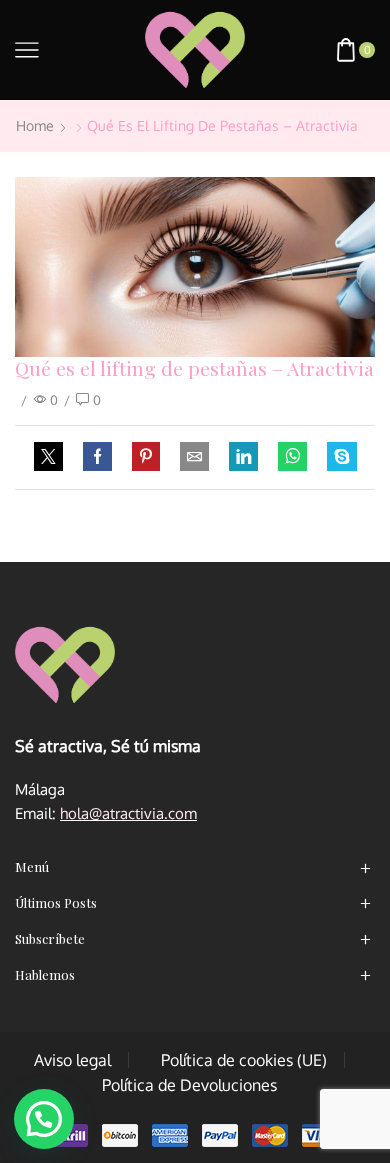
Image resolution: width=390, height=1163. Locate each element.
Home (35, 125)
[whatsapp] (292, 457)
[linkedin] (243, 457)
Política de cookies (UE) (244, 1060)
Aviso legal (72, 1060)
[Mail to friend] (194, 457)
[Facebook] (97, 457)
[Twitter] (53, 457)
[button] (44, 1119)
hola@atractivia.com (128, 813)
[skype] (337, 457)
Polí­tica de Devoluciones (189, 1085)
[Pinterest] (146, 457)
